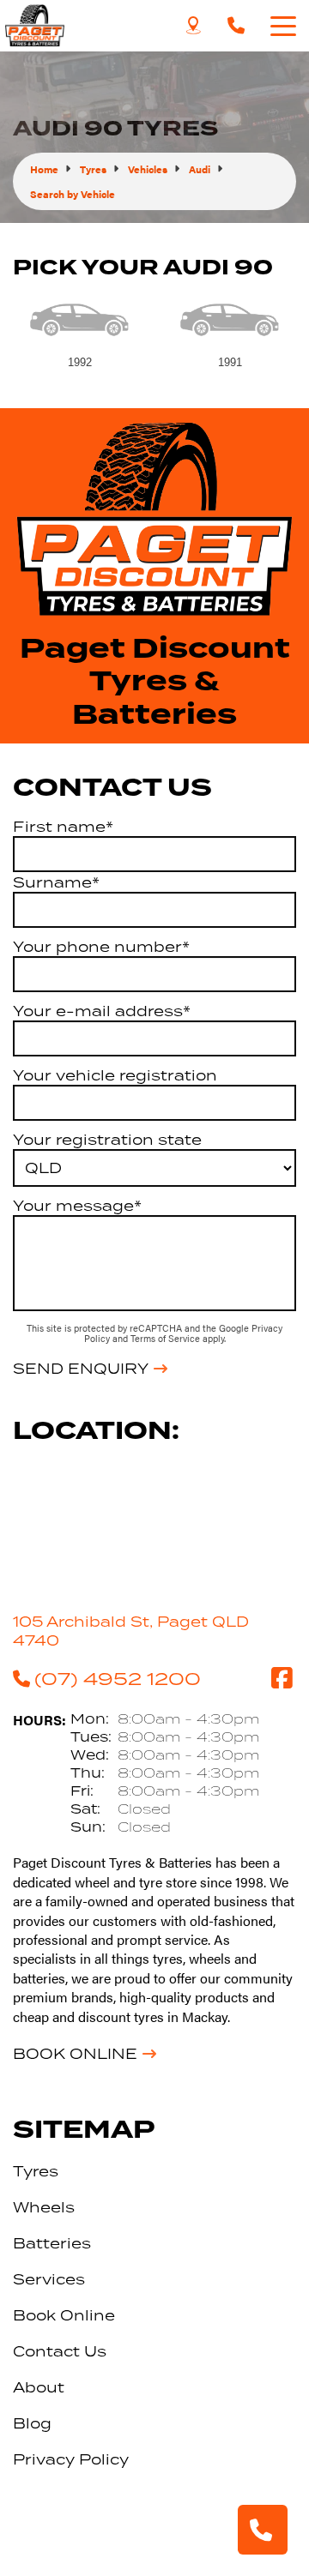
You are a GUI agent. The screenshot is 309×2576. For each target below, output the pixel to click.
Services (49, 2279)
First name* (63, 827)
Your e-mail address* (102, 1011)
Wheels (44, 2207)
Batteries (52, 2243)
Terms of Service (167, 1338)
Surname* (56, 882)
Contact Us (60, 2351)
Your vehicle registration (115, 1075)
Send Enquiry (81, 1369)
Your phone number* (101, 947)
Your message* (77, 1206)
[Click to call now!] (236, 26)
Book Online (75, 2054)
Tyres (36, 2171)
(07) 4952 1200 (118, 1678)
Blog (32, 2423)
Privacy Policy (71, 2459)
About (39, 2387)
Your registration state (107, 1140)
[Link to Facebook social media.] (282, 1678)
